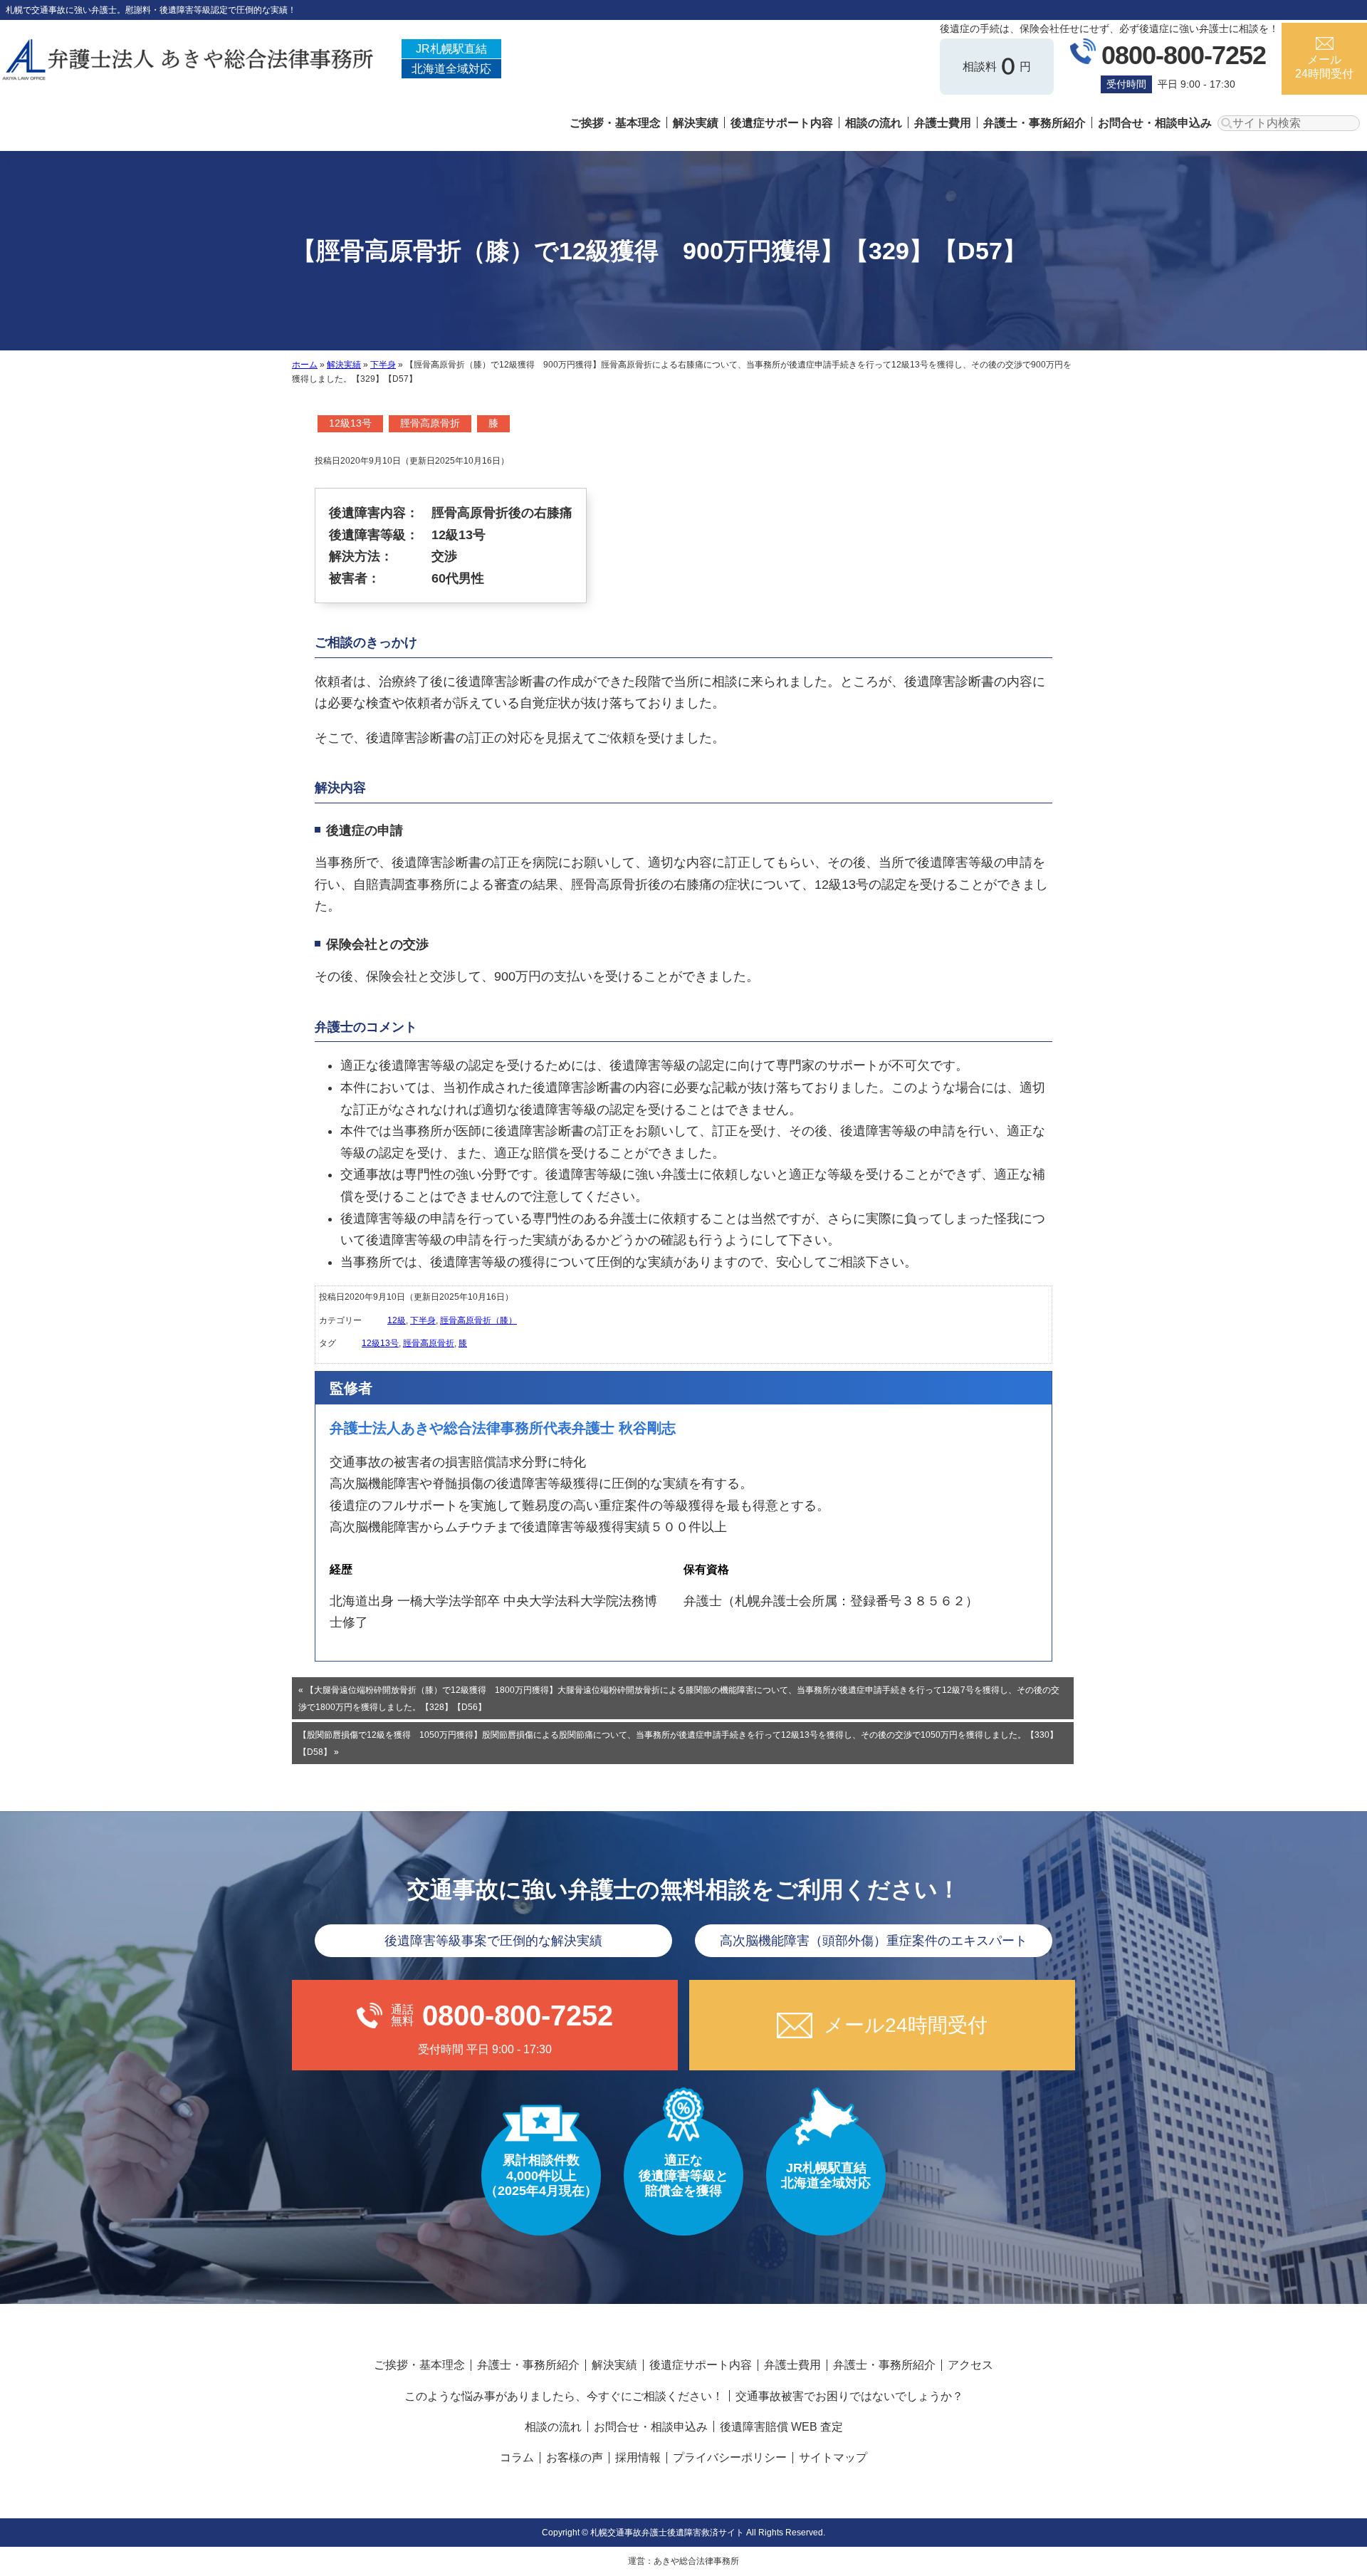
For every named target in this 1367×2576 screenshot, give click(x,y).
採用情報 (638, 2457)
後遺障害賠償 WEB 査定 (781, 2427)
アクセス (970, 2365)
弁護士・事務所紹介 (1035, 123)
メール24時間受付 (1324, 66)
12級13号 (350, 423)
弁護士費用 (943, 123)
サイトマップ (833, 2457)
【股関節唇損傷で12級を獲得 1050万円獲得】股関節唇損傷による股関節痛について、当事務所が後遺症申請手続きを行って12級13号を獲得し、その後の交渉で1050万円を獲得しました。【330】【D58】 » (678, 1743)
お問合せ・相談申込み (1155, 123)
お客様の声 (575, 2457)
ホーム (305, 365)
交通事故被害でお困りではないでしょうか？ (849, 2396)
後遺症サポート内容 (782, 123)
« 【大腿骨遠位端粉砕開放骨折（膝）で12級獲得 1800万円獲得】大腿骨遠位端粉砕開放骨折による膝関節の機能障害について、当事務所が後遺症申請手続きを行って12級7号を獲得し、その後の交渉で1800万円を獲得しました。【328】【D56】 (679, 1699)
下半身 (383, 365)
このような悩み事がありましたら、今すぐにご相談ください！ (564, 2396)
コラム (517, 2457)
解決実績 (696, 123)
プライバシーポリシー (730, 2457)
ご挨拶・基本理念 (615, 123)
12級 (397, 1320)
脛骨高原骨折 (430, 423)
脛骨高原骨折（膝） (478, 1320)
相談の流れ (874, 123)
